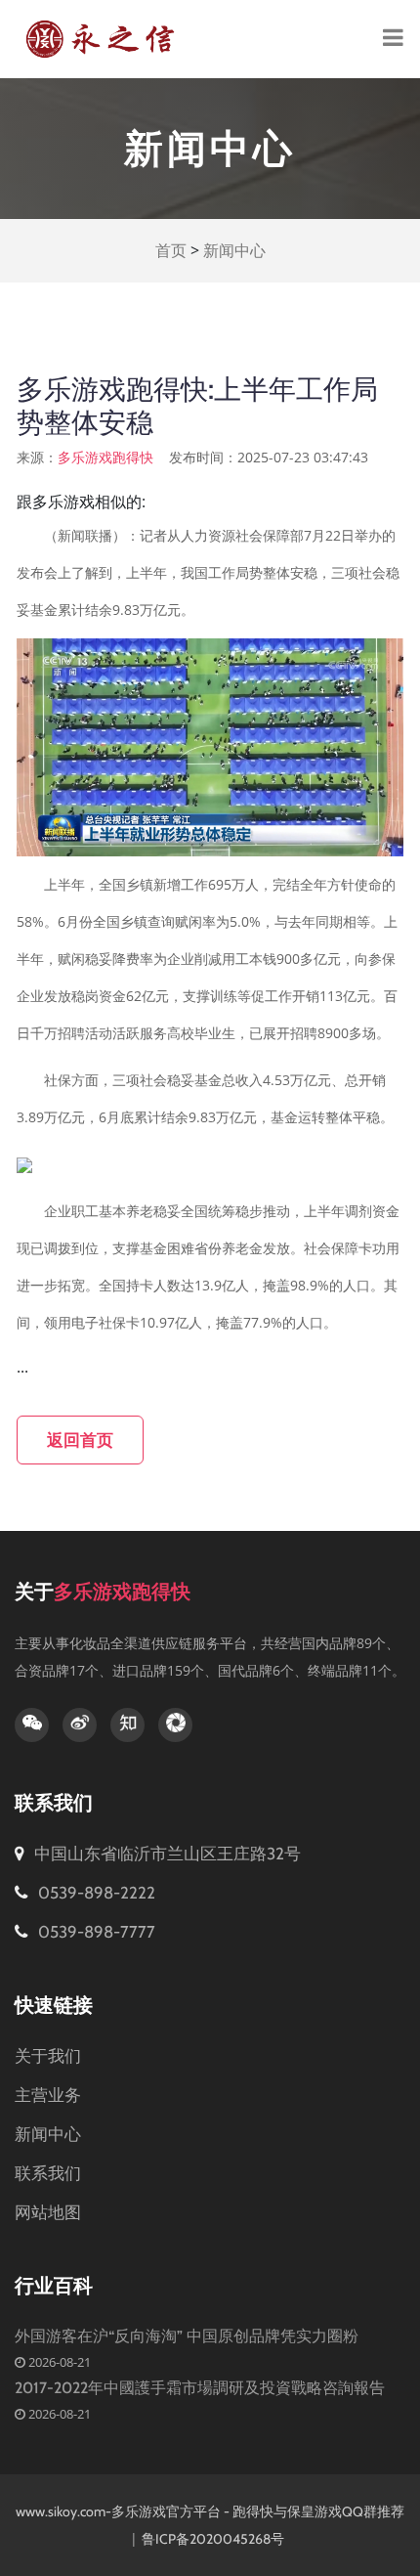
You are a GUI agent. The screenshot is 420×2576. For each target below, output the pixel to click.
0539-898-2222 (95, 1893)
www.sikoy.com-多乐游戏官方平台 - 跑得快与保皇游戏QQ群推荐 (210, 2511)
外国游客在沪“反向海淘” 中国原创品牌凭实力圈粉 (187, 2336)
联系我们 (48, 2173)
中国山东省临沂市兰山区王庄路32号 (168, 1854)
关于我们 (48, 2056)
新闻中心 (234, 251)
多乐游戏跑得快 (105, 458)
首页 (171, 251)
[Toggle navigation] (393, 39)
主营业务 (48, 2095)
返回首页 (80, 1440)
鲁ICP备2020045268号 (214, 2539)
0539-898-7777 (95, 1932)
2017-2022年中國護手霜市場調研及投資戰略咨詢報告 (200, 2388)
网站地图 (48, 2212)
